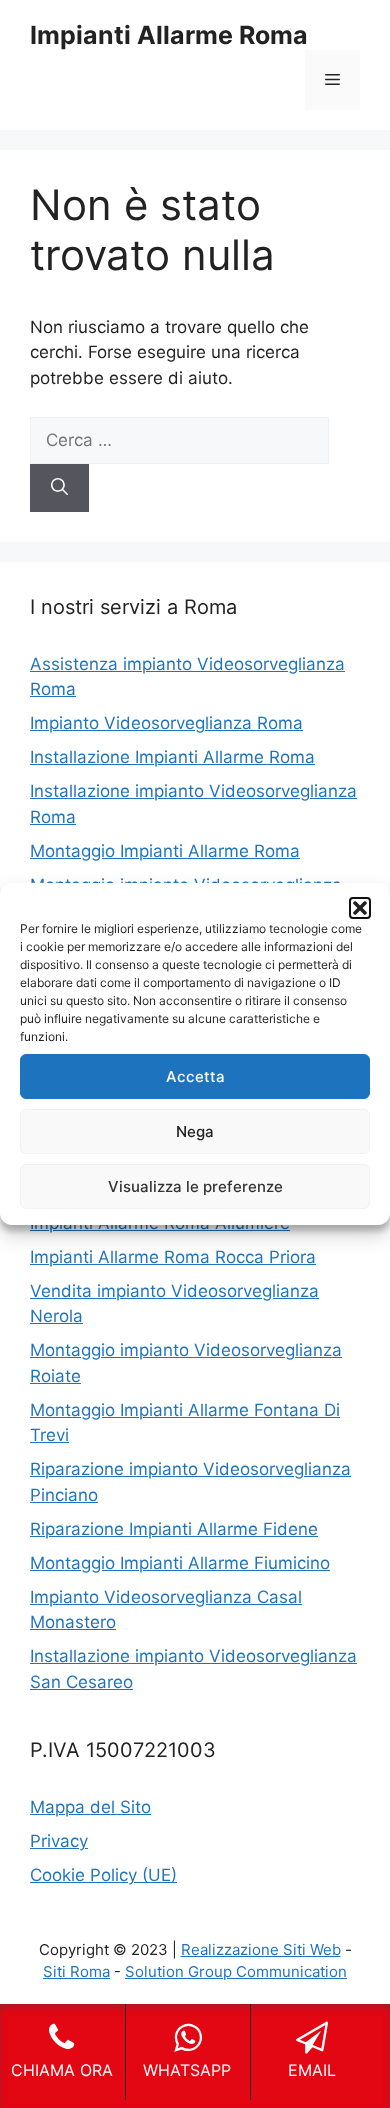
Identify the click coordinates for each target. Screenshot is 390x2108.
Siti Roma (76, 1971)
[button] (360, 908)
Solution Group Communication (236, 1971)
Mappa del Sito (90, 1807)
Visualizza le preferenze (195, 1186)
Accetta (195, 1076)
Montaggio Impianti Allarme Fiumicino (180, 1563)
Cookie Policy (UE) (103, 1875)
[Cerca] (59, 488)
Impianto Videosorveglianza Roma (166, 723)
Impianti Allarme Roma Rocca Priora (173, 1257)
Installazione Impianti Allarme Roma (172, 757)
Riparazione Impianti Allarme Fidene (174, 1529)
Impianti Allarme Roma (169, 35)
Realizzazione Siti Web (261, 1949)
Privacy (59, 1841)
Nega (195, 1131)
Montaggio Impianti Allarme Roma (165, 851)
